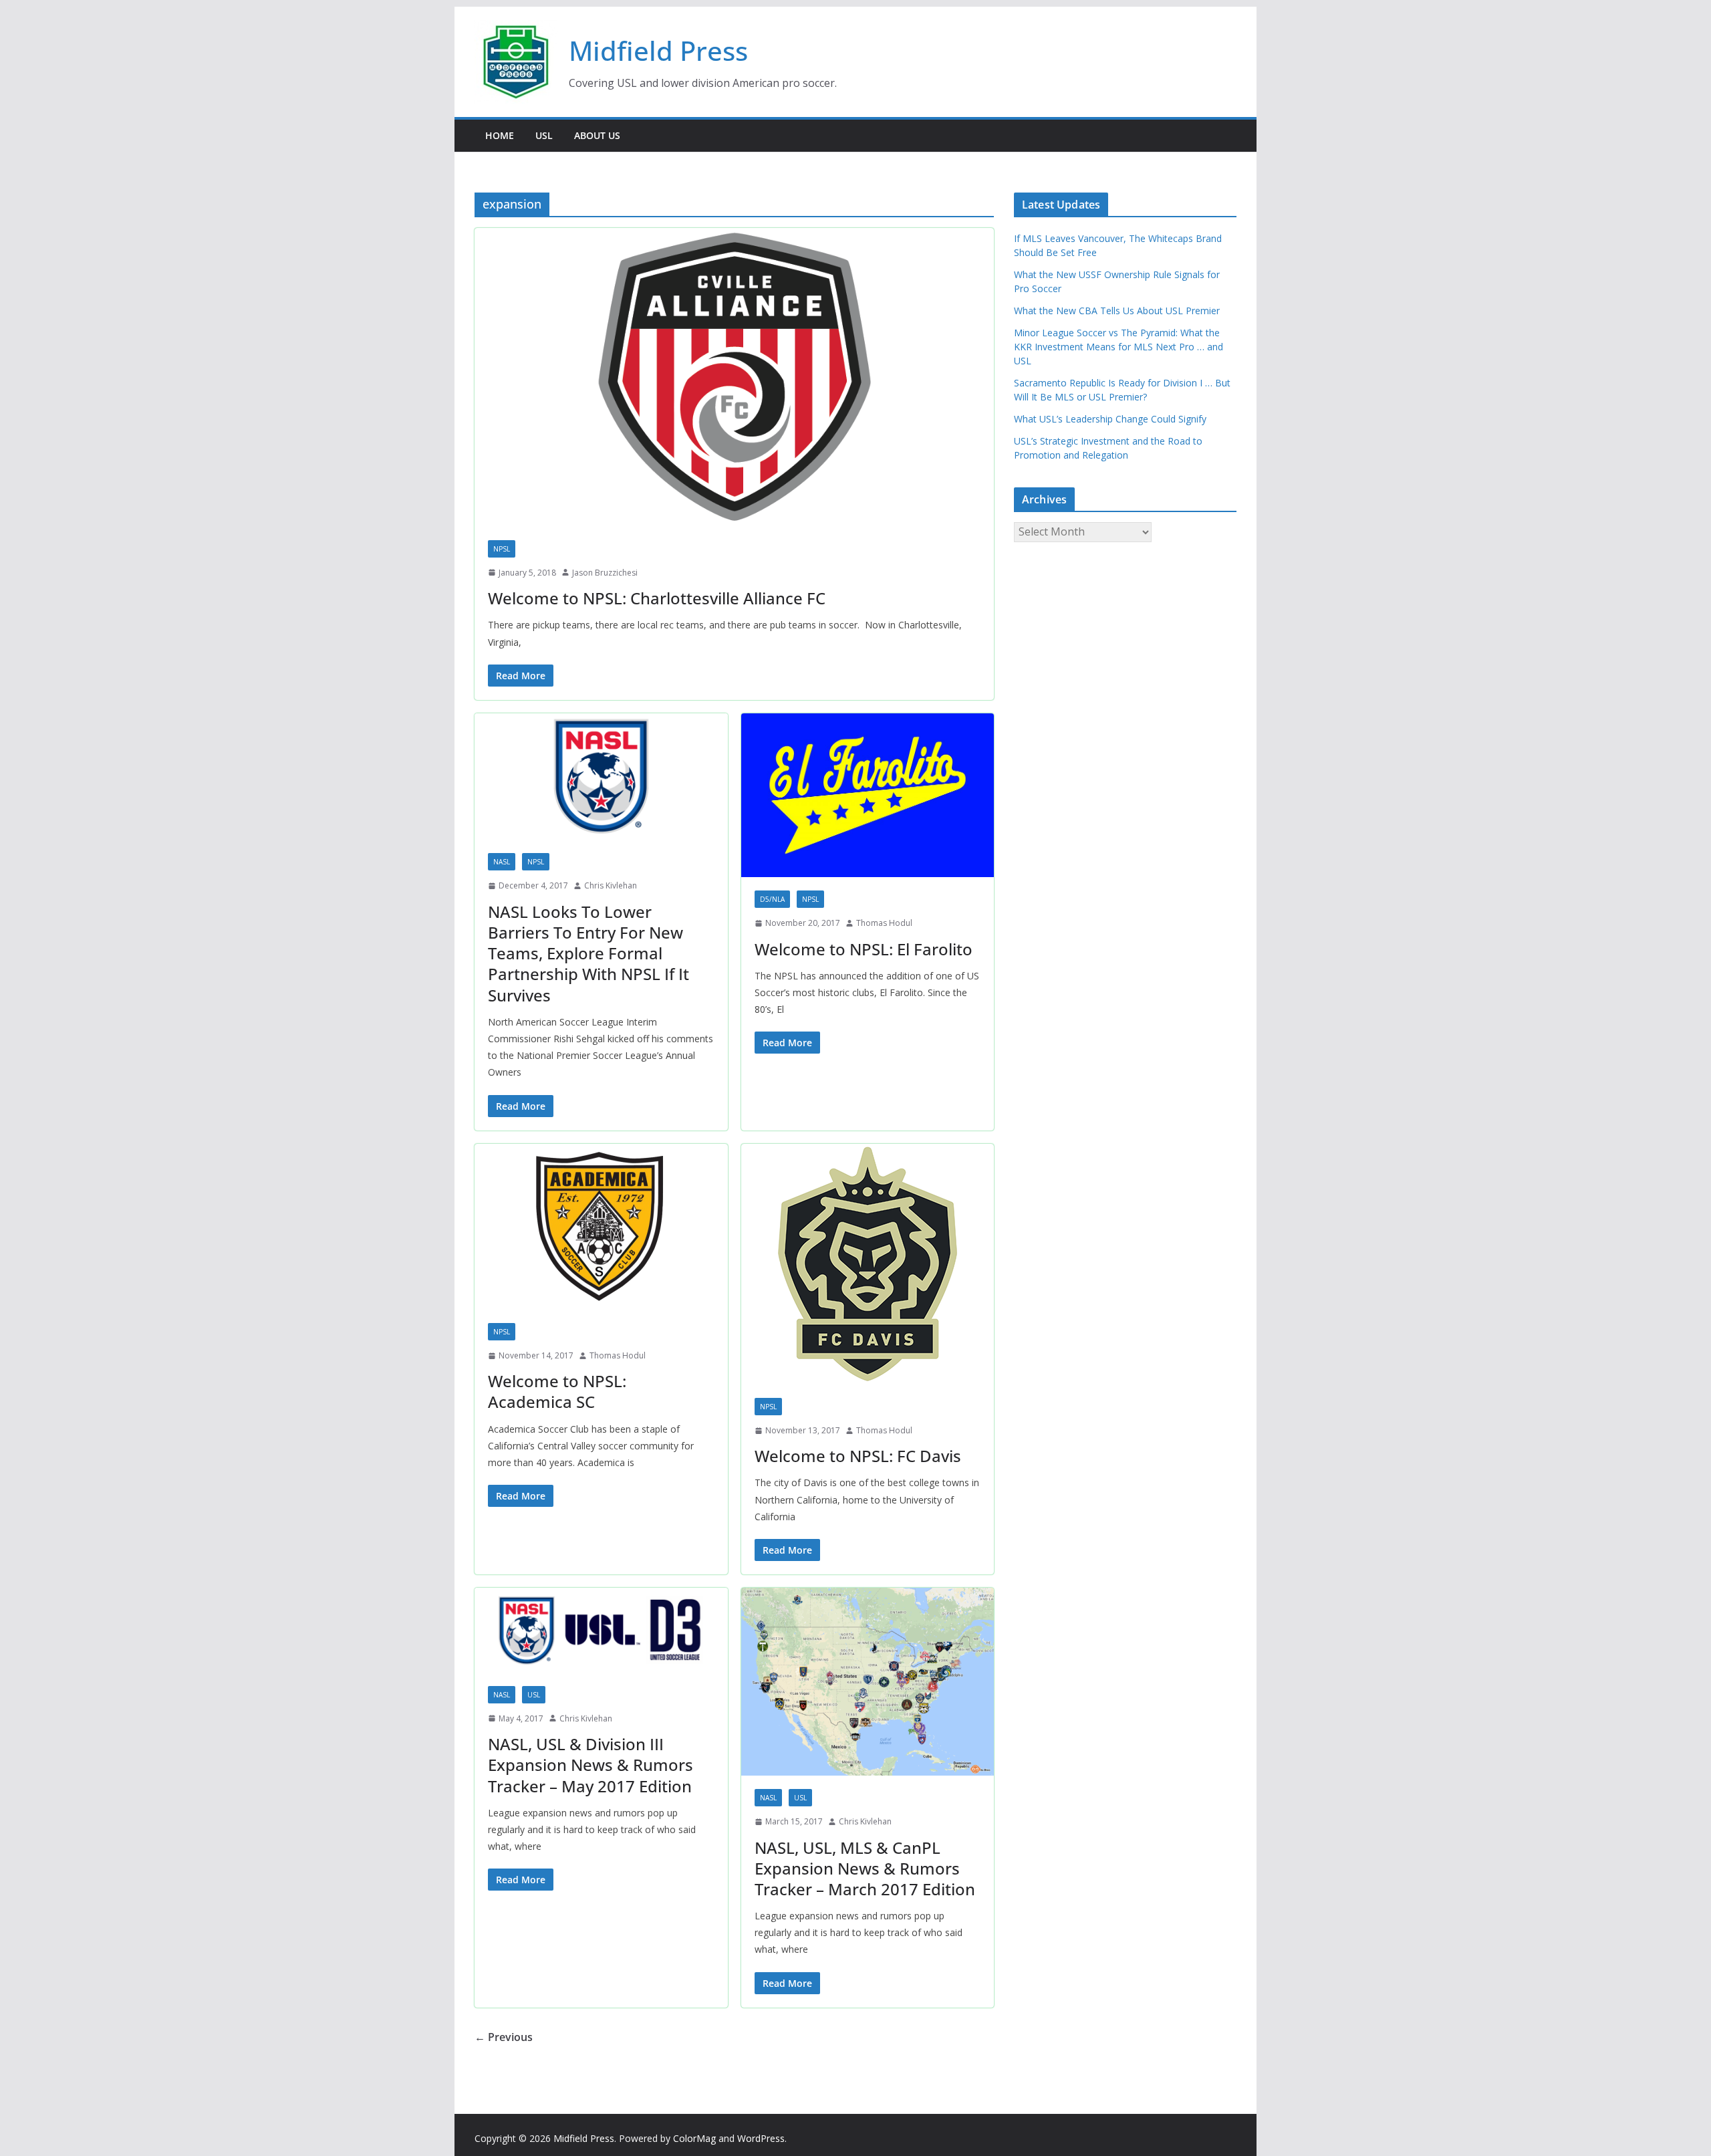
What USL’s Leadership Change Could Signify (1110, 419)
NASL (502, 862)
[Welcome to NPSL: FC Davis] (868, 1264)
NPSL (502, 549)
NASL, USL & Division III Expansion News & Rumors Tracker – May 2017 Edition (590, 1765)
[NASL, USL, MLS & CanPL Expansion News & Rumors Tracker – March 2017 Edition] (868, 1682)
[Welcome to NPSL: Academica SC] (601, 1227)
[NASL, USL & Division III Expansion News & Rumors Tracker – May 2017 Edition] (601, 1630)
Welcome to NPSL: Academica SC (557, 1391)
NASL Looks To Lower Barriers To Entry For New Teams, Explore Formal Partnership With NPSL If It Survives (588, 953)
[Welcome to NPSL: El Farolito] (868, 795)
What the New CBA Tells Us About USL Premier (1117, 311)
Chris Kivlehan (611, 885)
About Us (597, 135)
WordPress (761, 2138)
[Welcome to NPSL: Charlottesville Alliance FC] (734, 377)
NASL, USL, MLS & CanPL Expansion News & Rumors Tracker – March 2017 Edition (865, 1868)
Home (500, 135)
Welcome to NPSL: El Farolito (864, 949)
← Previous (504, 2037)
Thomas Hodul (884, 923)
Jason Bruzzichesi (605, 573)
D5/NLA (772, 899)
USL (544, 135)
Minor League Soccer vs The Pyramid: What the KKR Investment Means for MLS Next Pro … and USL (1118, 347)
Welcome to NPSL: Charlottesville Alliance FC (657, 598)
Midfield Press (658, 50)
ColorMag (694, 2138)
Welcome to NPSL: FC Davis (858, 1456)
